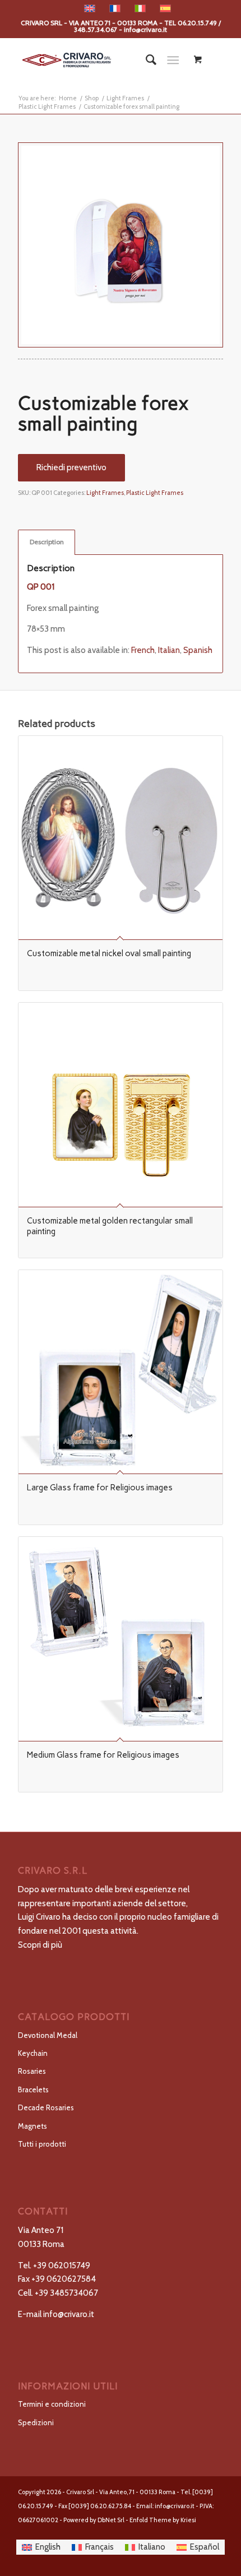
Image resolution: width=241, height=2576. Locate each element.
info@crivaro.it (69, 2314)
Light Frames (105, 493)
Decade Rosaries (46, 2107)
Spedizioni (36, 2422)
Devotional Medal (48, 2035)
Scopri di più (40, 1945)
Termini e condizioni (52, 2404)
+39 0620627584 (64, 2279)
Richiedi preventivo (71, 467)
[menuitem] (145, 60)
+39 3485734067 (66, 2293)
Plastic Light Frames (155, 493)
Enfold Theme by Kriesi (163, 2520)
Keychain (33, 2053)
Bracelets (33, 2089)
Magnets (33, 2126)
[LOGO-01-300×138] (100, 60)
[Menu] (173, 60)
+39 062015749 (62, 2265)
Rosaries (32, 2071)
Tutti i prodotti (42, 2144)
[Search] (145, 60)
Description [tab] (47, 542)
